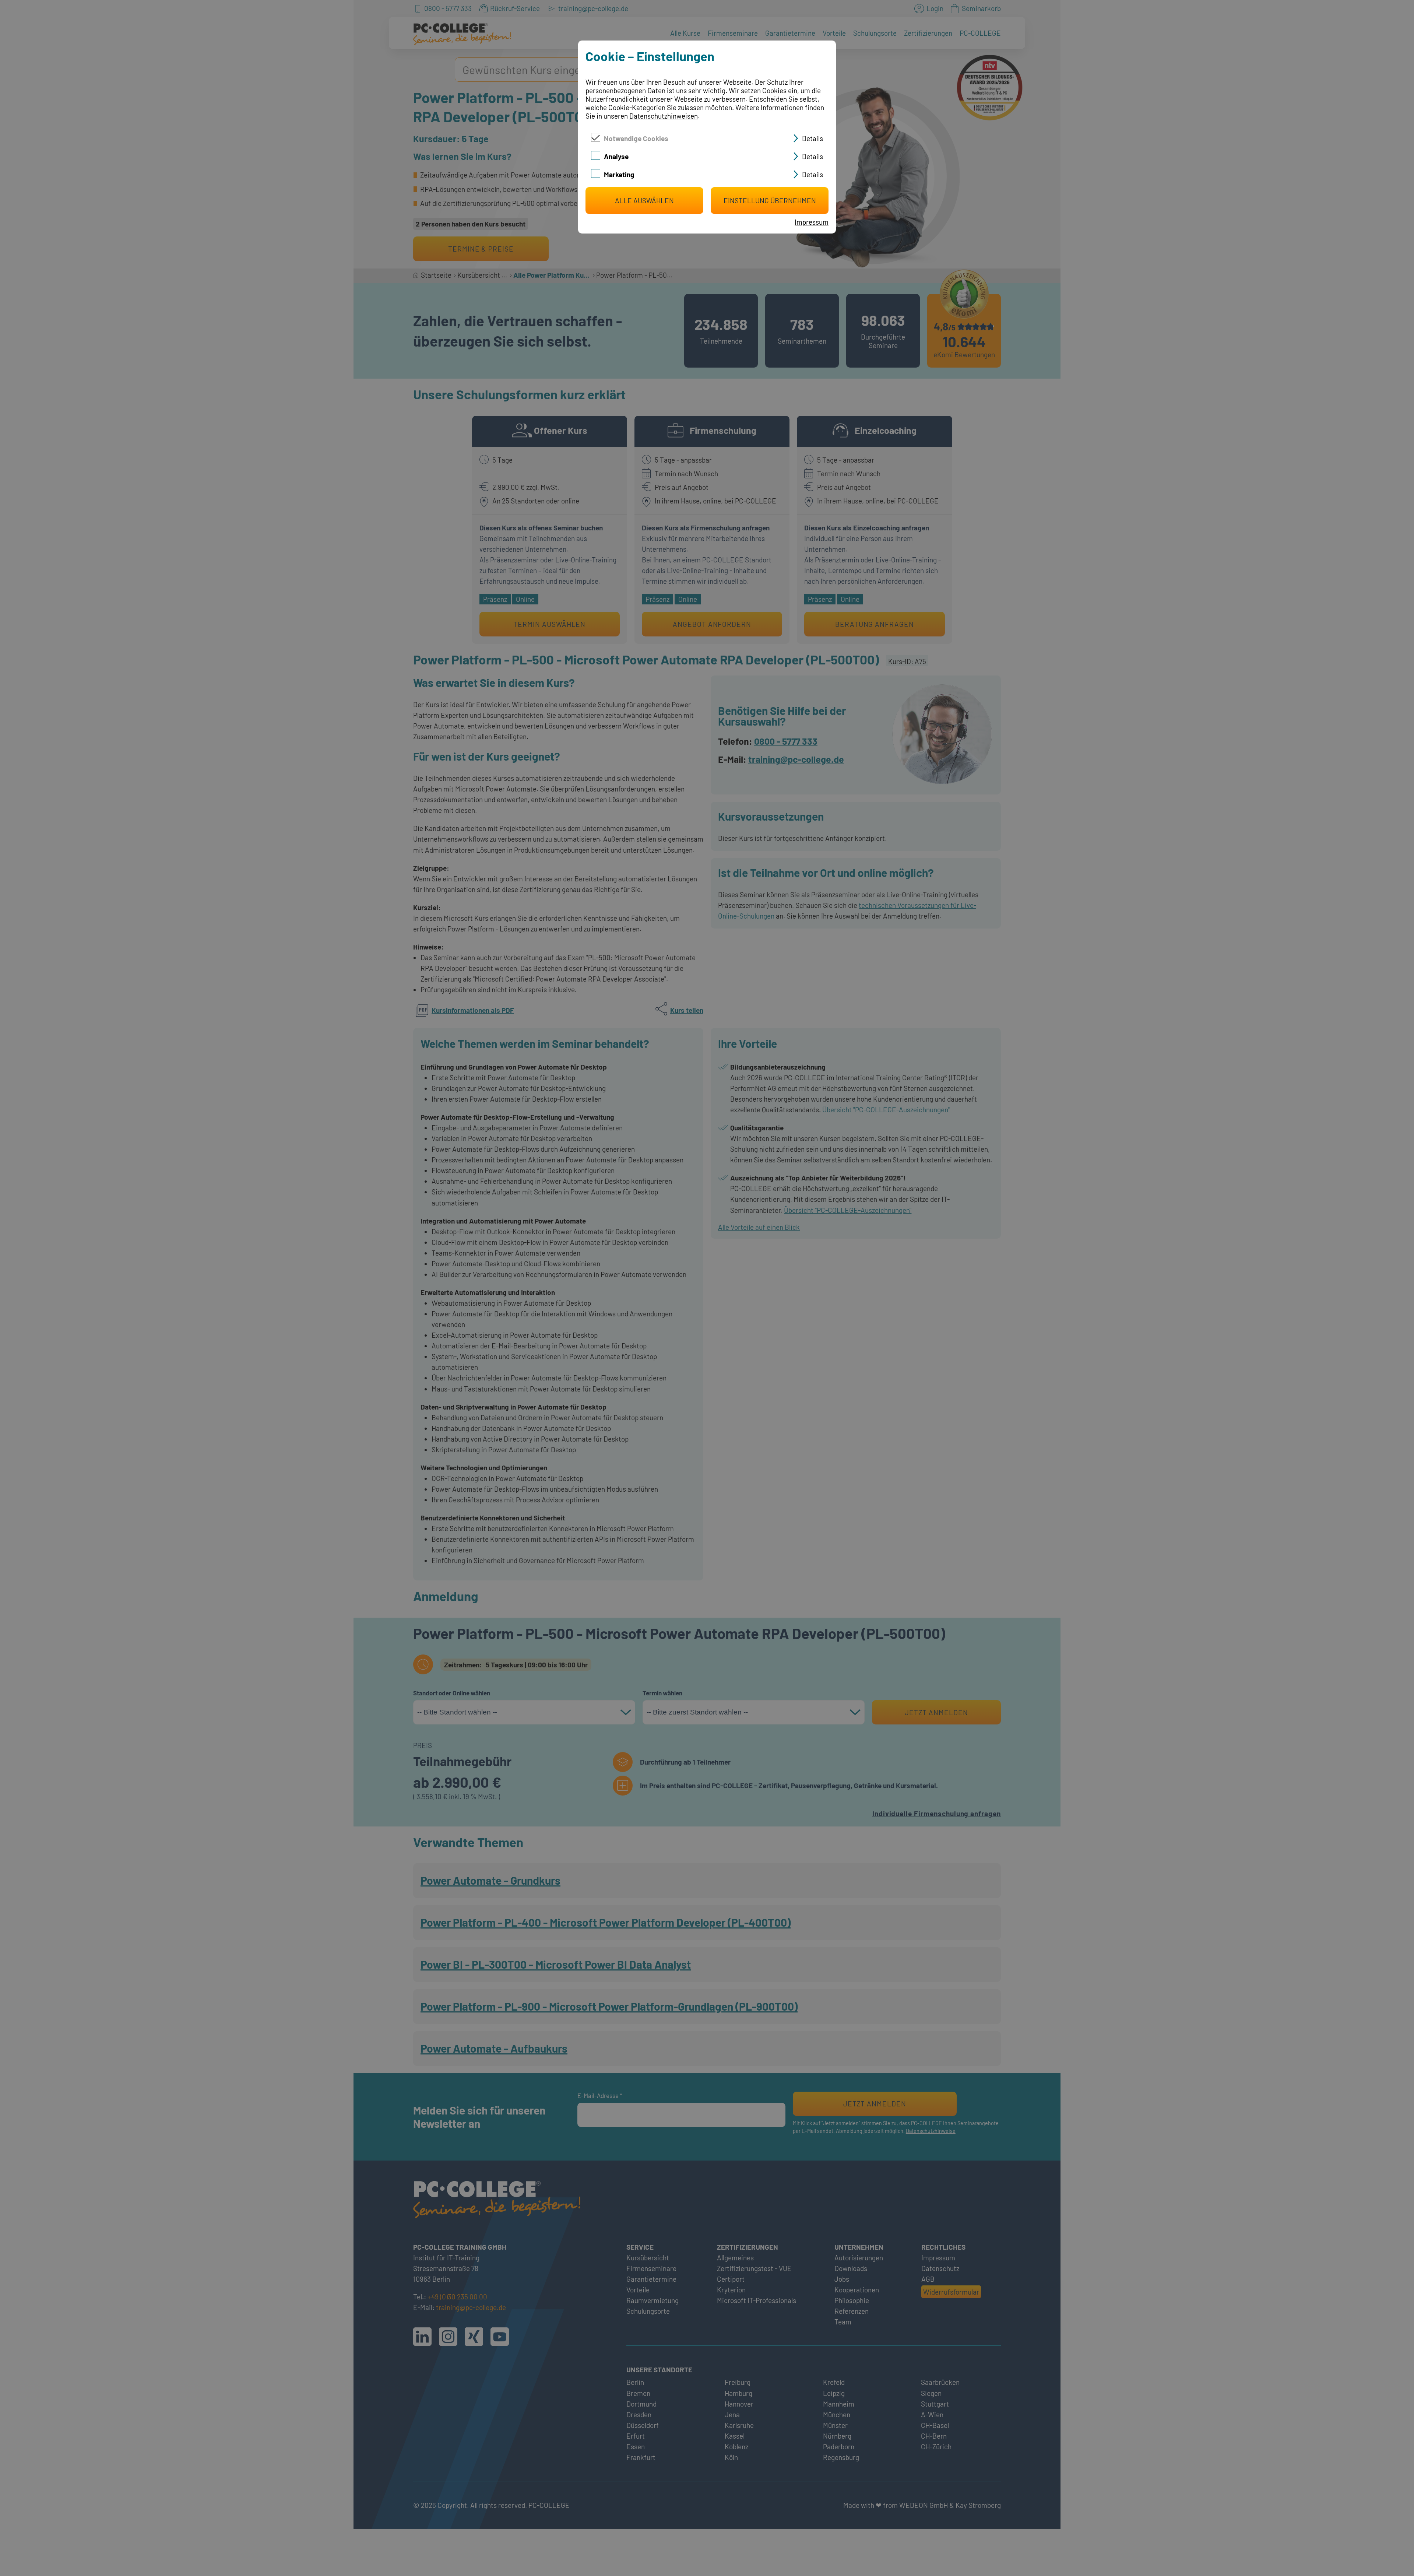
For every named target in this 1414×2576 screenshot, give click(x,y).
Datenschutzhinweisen (664, 116)
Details (812, 138)
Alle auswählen (644, 201)
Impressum (812, 222)
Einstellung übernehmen (770, 201)
